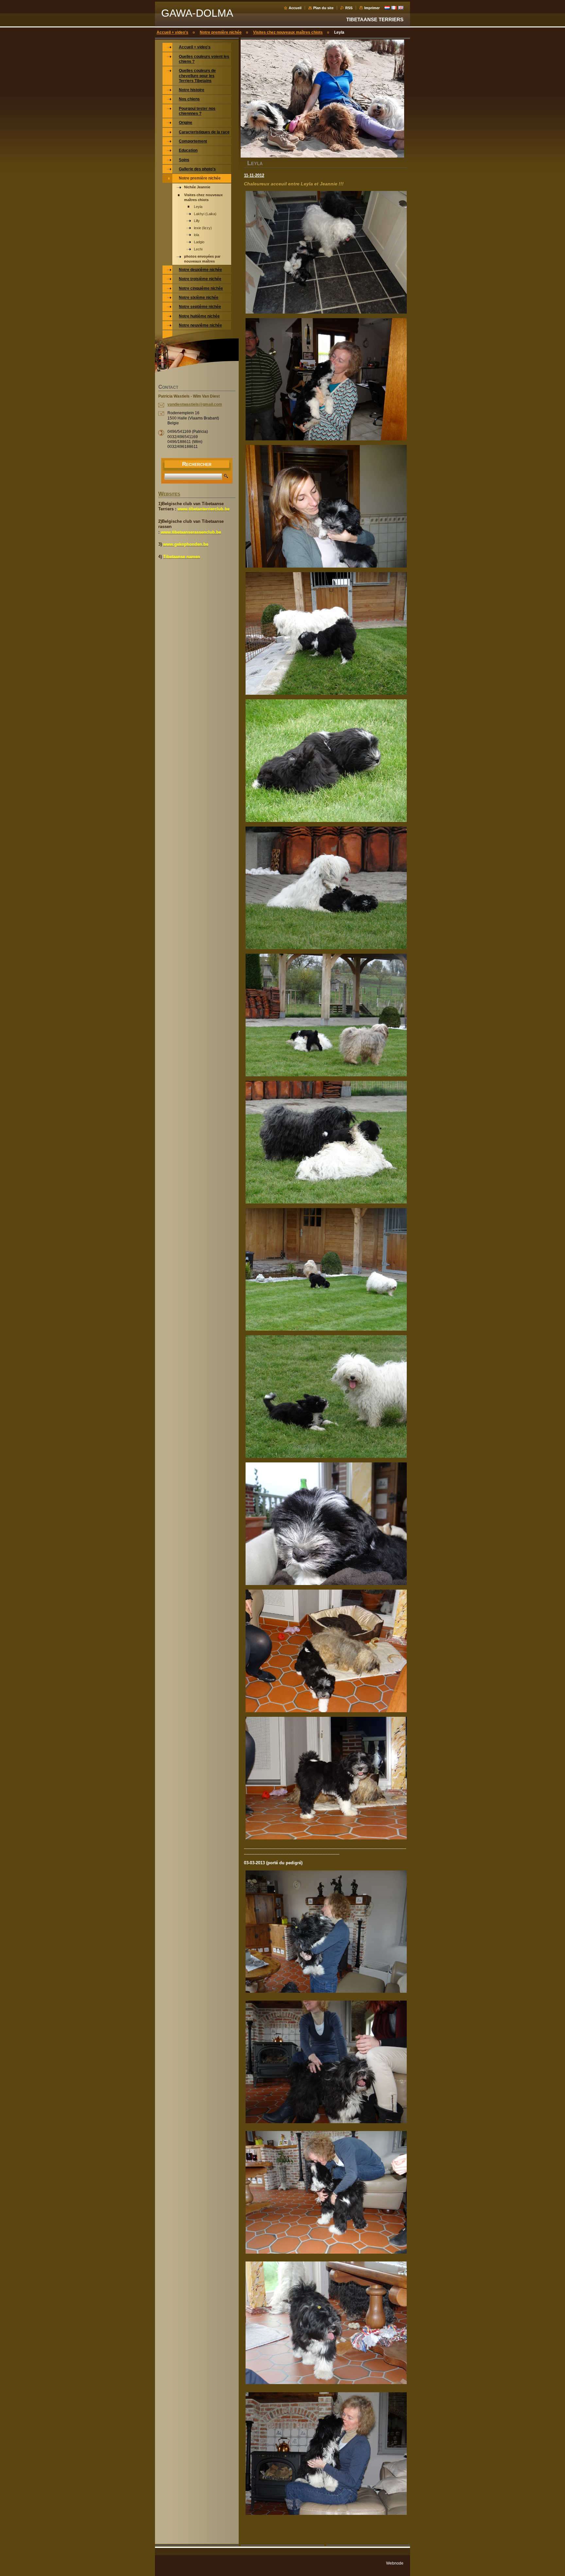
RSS (349, 8)
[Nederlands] (387, 8)
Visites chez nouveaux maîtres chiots (288, 32)
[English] (401, 8)
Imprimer (372, 8)
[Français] (394, 8)
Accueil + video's (172, 32)
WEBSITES (169, 494)
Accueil (295, 8)
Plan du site (323, 8)
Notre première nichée (221, 32)
